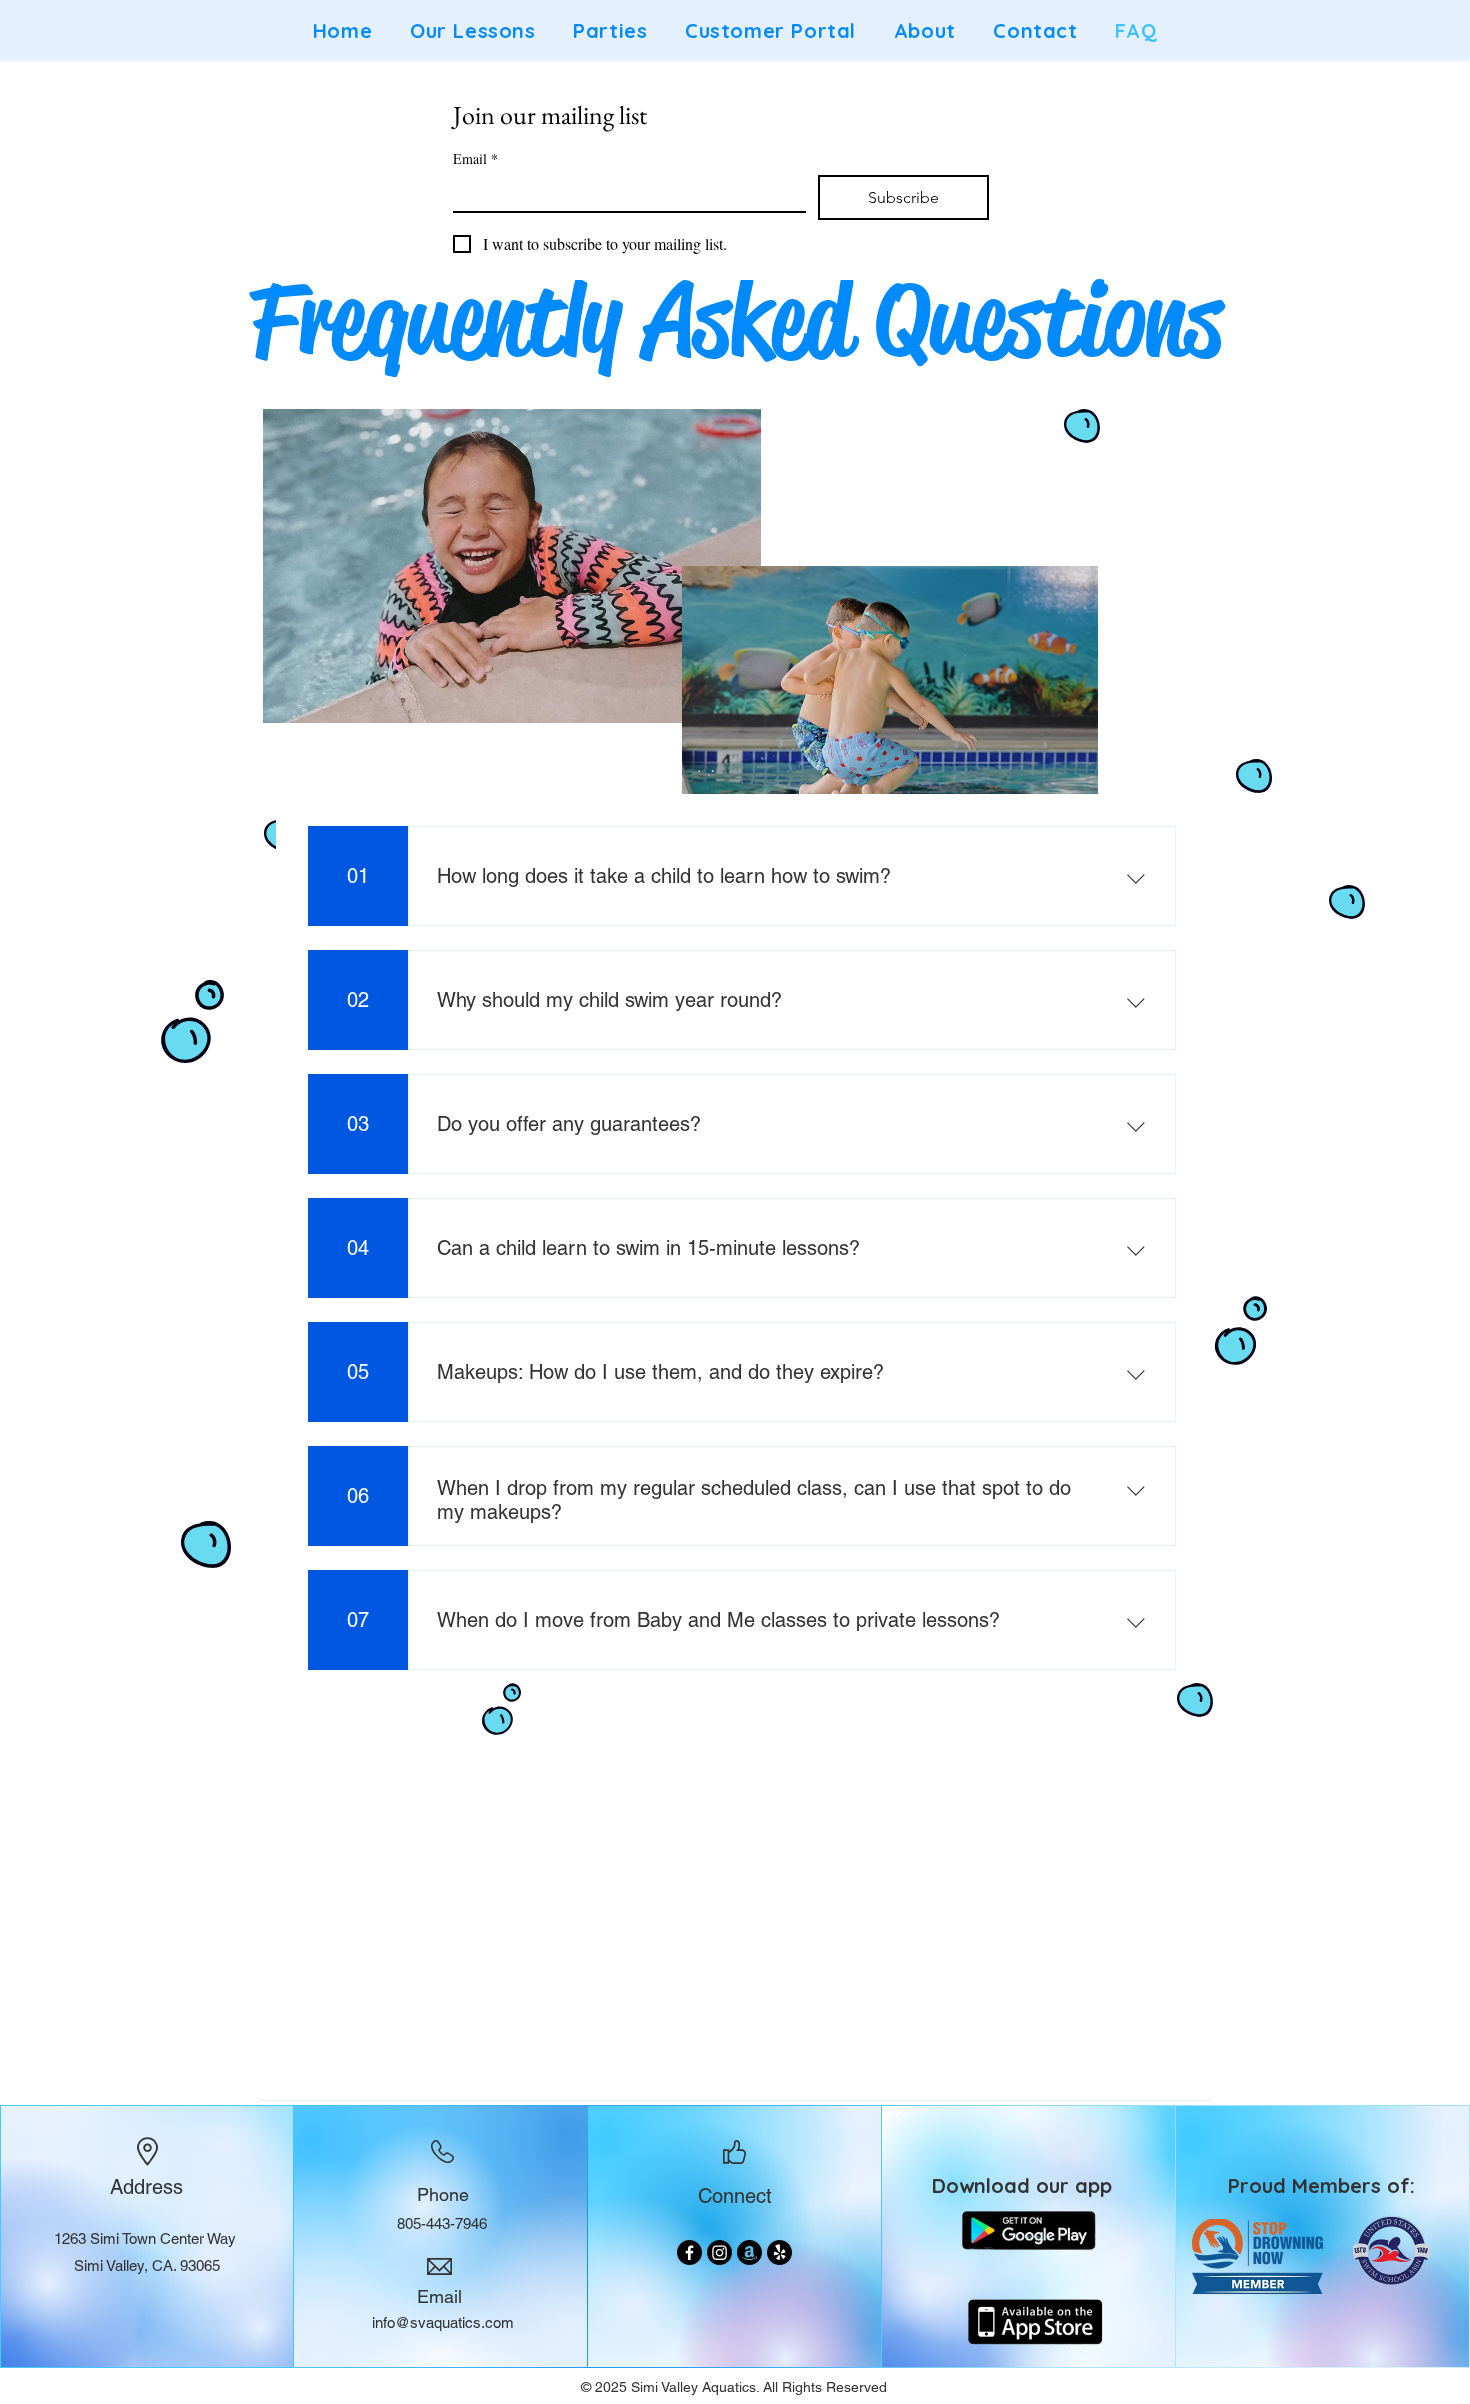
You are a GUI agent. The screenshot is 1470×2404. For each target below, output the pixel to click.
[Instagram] (719, 2252)
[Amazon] (749, 2252)
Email (475, 158)
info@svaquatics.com (443, 2322)
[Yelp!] (779, 2252)
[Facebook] (689, 2252)
